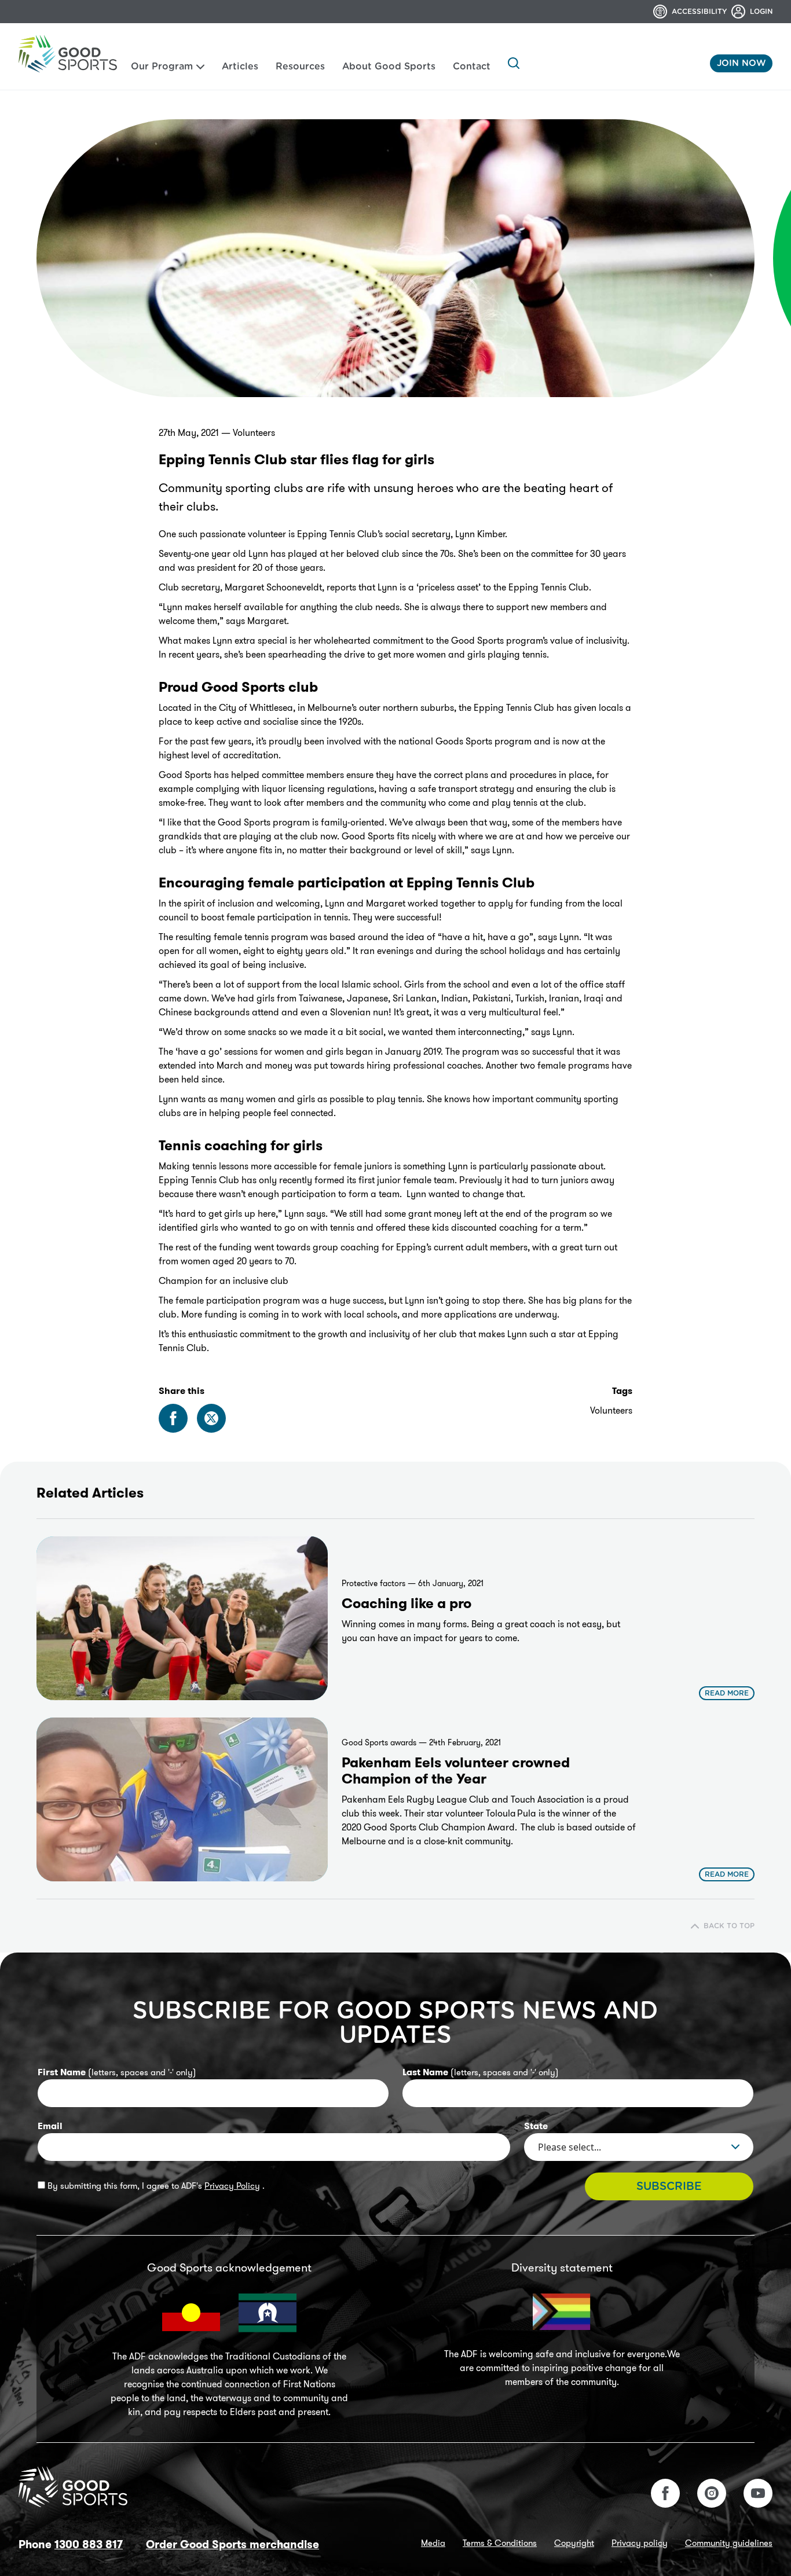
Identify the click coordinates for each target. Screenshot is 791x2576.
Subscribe (669, 2187)
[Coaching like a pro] (182, 1618)
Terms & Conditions (500, 2543)
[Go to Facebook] (665, 2493)
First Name (117, 2072)
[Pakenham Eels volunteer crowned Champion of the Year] (182, 1799)
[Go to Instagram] (712, 2493)
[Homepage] (68, 54)
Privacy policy (640, 2543)
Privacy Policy (232, 2186)
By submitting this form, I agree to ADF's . (155, 2186)
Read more (727, 1693)
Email (50, 2126)
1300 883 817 (89, 2544)
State (536, 2126)
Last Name (481, 2072)
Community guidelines (729, 2543)
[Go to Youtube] (758, 2493)
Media (433, 2543)
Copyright (574, 2543)
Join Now (741, 63)
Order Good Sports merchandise (232, 2544)
